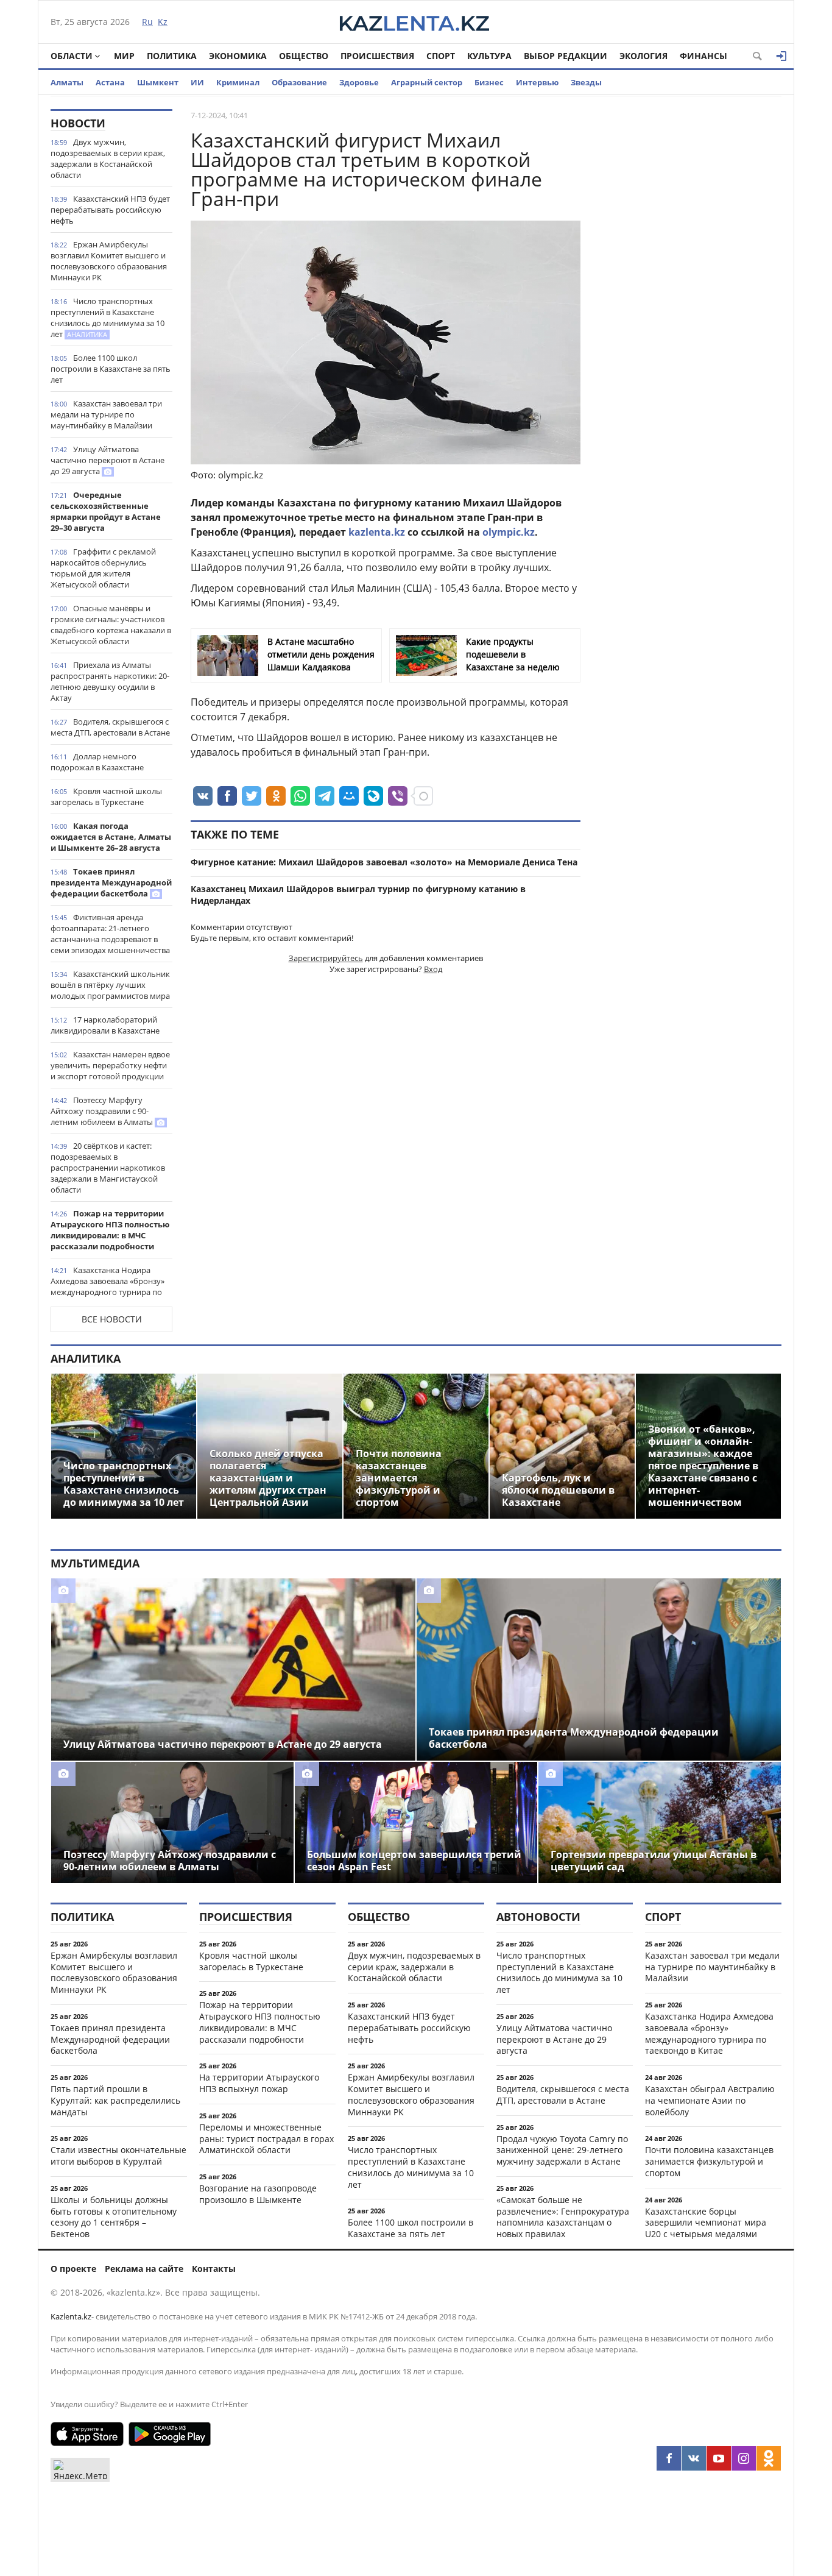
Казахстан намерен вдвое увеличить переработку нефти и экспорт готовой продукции (110, 1065)
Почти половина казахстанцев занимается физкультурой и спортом (709, 2161)
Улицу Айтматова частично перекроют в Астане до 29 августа (108, 460)
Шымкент (158, 82)
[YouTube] (719, 2458)
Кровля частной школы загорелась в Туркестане (106, 797)
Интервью (537, 82)
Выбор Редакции (566, 56)
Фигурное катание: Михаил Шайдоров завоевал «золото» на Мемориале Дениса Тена (384, 862)
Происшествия (377, 56)
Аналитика (86, 1358)
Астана (110, 82)
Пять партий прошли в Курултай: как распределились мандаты (115, 2100)
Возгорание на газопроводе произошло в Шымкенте (258, 2194)
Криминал (238, 82)
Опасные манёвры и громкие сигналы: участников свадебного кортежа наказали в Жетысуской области (111, 625)
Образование (299, 82)
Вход (433, 969)
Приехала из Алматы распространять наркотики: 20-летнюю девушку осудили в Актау (110, 681)
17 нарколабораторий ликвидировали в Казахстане (105, 1025)
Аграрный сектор (427, 82)
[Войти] (781, 56)
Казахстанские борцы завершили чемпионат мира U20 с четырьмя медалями (706, 2223)
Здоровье (359, 82)
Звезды (586, 82)
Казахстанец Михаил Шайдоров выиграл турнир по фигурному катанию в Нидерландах (358, 895)
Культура (489, 56)
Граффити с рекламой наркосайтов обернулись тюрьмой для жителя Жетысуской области (103, 568)
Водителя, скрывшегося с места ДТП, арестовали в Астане (110, 727)
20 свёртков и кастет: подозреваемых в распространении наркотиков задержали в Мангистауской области (108, 1168)
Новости (78, 123)
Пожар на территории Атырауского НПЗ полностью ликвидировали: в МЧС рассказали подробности (110, 1230)
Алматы (67, 82)
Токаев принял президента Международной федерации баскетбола (111, 882)
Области (72, 56)
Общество (304, 56)
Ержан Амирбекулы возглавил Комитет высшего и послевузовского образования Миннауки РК (109, 261)
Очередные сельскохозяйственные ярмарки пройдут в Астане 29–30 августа (106, 511)
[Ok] (769, 2458)
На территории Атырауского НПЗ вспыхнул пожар (259, 2083)
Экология (643, 56)
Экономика (238, 56)
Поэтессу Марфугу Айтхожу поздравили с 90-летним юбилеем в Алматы (103, 1111)
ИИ (197, 82)
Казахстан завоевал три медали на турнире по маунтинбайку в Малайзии (106, 414)
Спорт (441, 56)
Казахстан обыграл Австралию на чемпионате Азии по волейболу (710, 2100)
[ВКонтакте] (694, 2458)
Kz (163, 22)
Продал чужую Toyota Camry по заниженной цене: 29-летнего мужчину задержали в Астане (562, 2150)
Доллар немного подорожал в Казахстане (97, 762)
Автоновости (538, 1917)
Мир (124, 56)
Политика (172, 56)
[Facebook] (669, 2458)
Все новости (112, 1319)
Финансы (703, 56)
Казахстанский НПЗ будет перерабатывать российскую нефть (110, 210)
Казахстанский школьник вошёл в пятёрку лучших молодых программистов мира (110, 985)
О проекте (73, 2269)
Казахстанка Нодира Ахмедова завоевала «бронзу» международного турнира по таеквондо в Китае (108, 1286)
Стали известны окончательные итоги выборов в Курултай (118, 2156)
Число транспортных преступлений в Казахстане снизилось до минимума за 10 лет (108, 318)
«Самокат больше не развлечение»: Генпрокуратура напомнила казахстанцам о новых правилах (563, 2217)
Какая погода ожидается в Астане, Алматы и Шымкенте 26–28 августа (111, 837)
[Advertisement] (690, 292)
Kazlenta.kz (71, 2316)
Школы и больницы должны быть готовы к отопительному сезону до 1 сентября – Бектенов (114, 2217)
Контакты (214, 2269)
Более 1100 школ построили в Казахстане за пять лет (111, 369)
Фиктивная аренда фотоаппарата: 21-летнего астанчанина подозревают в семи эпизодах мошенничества (110, 934)
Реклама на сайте (144, 2269)
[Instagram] (744, 2458)
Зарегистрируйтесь (326, 958)
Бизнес (489, 82)
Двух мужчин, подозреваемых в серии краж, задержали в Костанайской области (108, 158)
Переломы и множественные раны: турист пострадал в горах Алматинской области (266, 2139)
